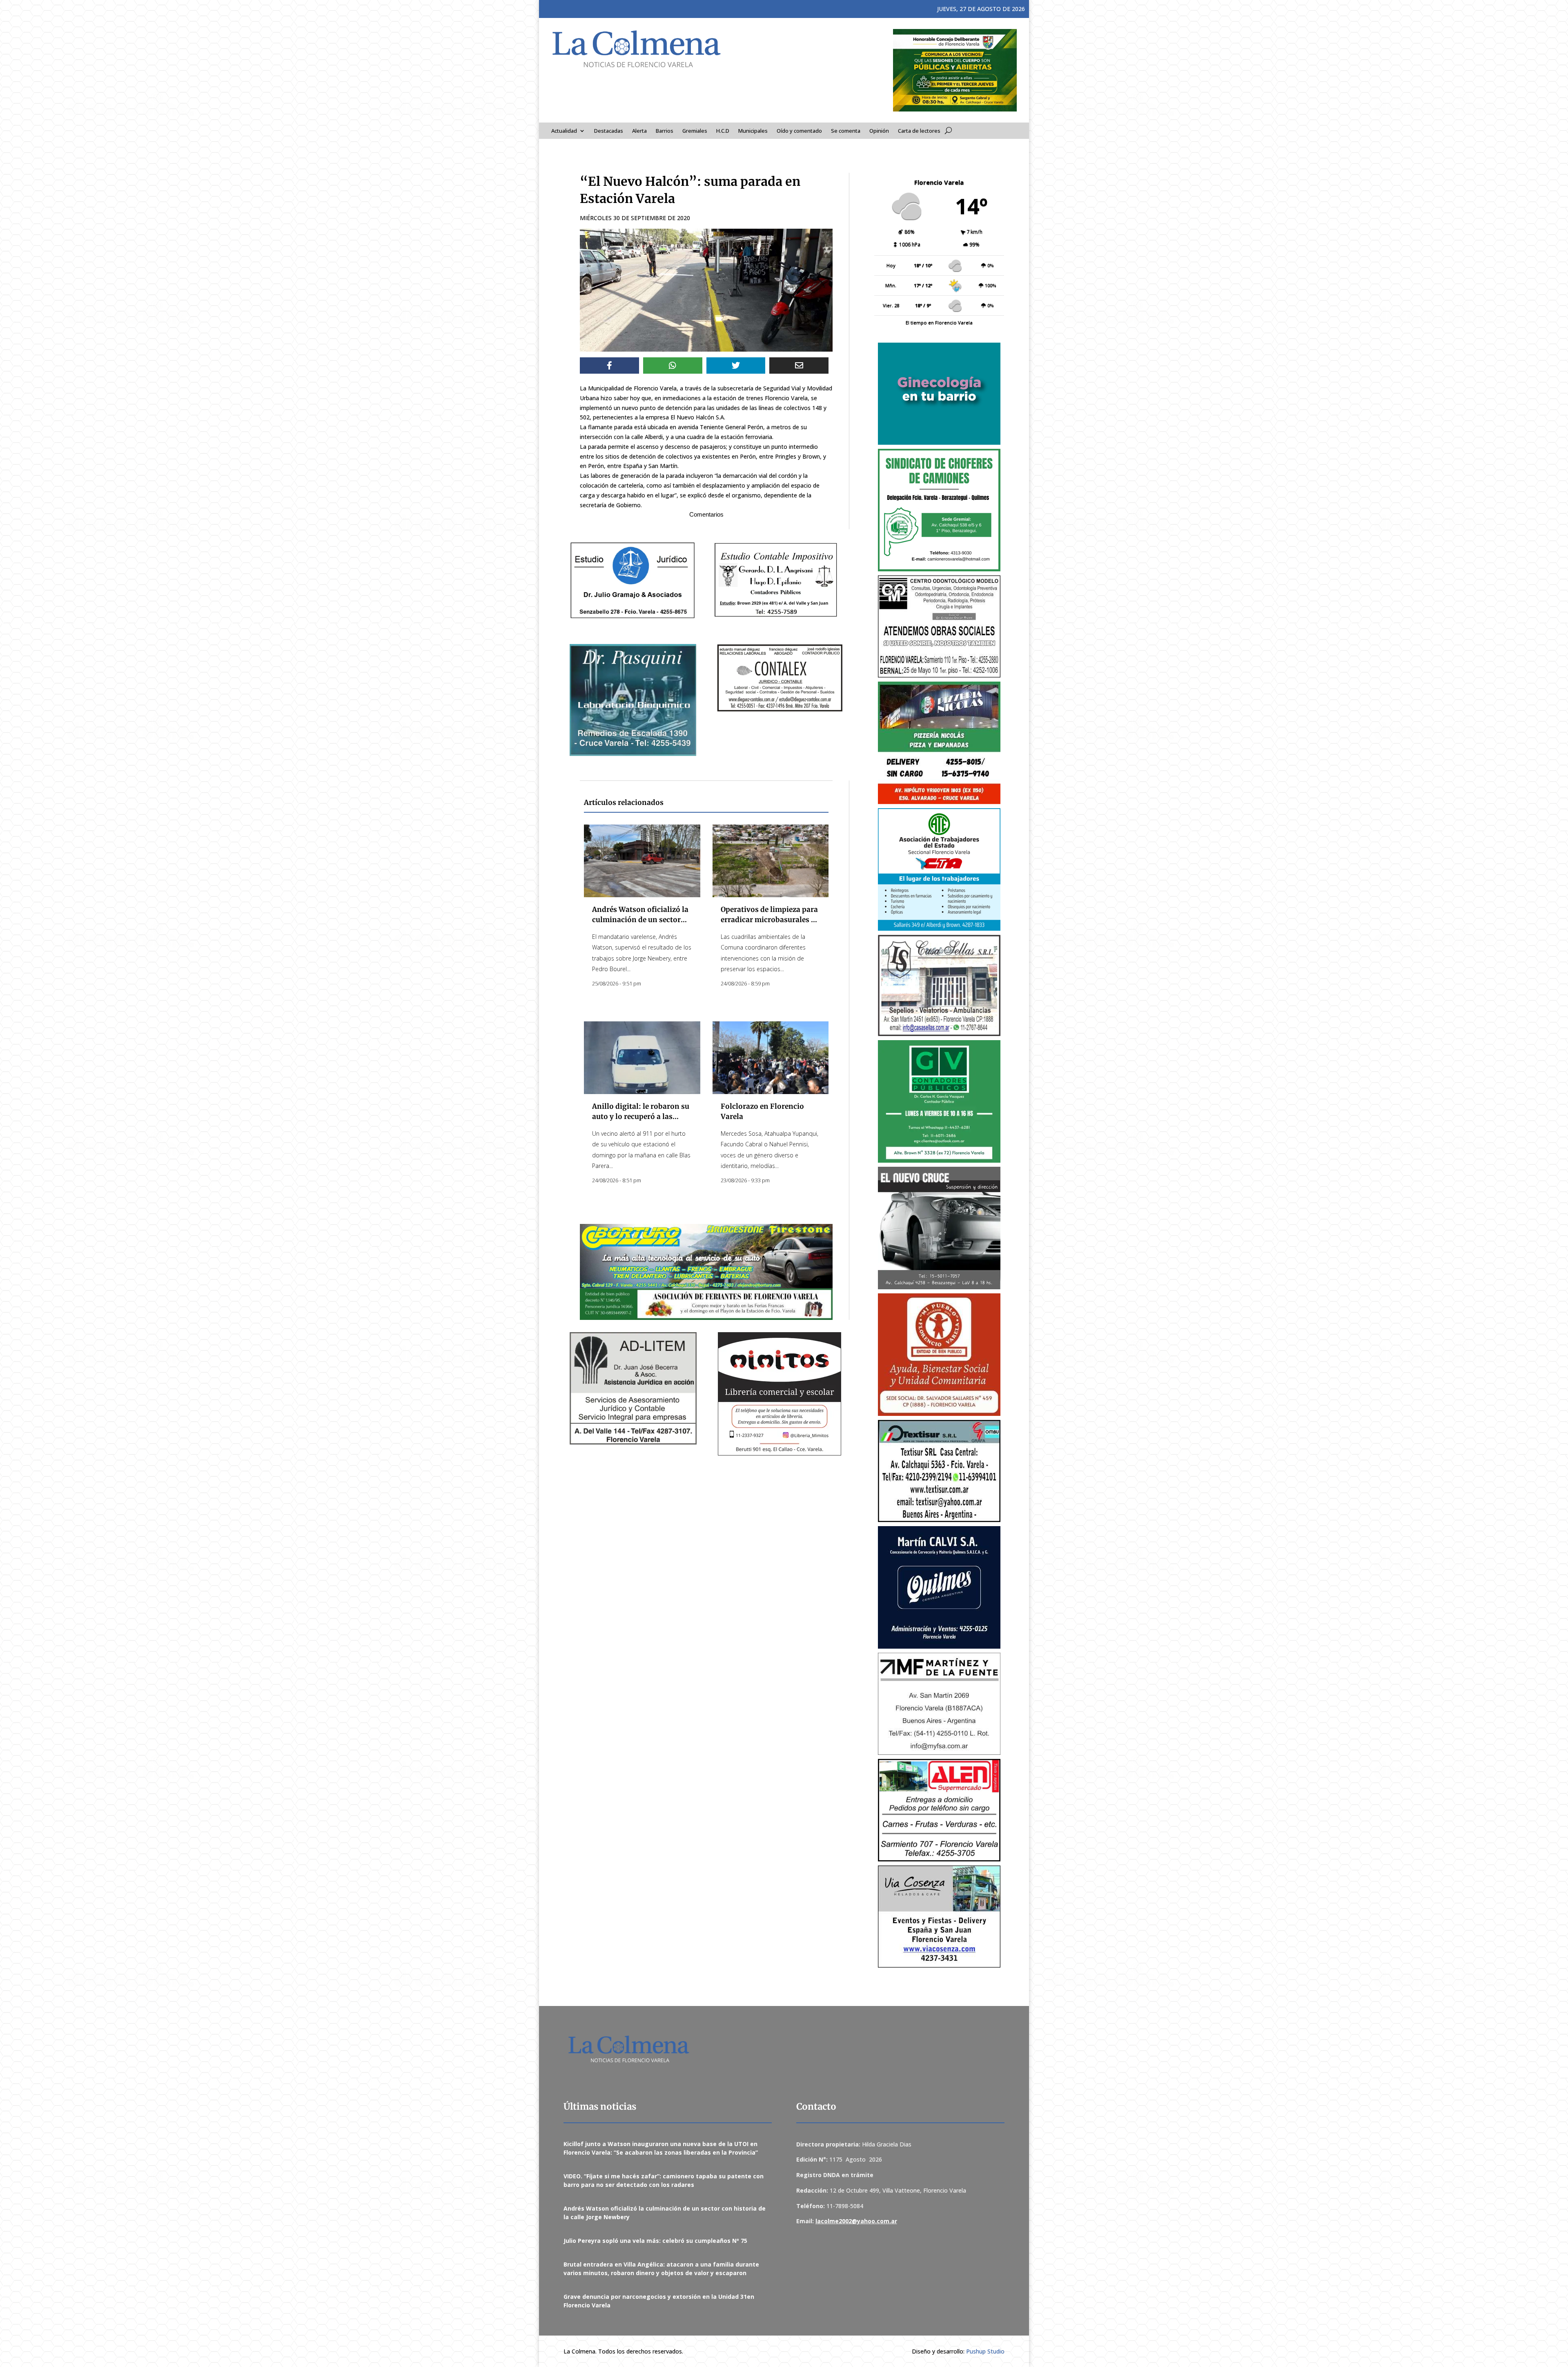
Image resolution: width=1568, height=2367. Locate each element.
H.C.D (723, 131)
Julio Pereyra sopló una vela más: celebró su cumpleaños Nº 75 (655, 2241)
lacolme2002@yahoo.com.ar (856, 2221)
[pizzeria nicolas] (939, 743)
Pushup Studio (985, 2351)
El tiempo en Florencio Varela (939, 322)
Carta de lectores (919, 131)
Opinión (879, 131)
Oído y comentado (799, 131)
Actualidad (564, 131)
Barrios (665, 131)
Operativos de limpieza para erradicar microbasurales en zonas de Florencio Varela (770, 920)
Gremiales (695, 131)
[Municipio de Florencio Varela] (939, 394)
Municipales (753, 131)
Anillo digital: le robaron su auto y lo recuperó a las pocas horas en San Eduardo (641, 1117)
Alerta (639, 131)
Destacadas (609, 131)
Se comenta (846, 131)
